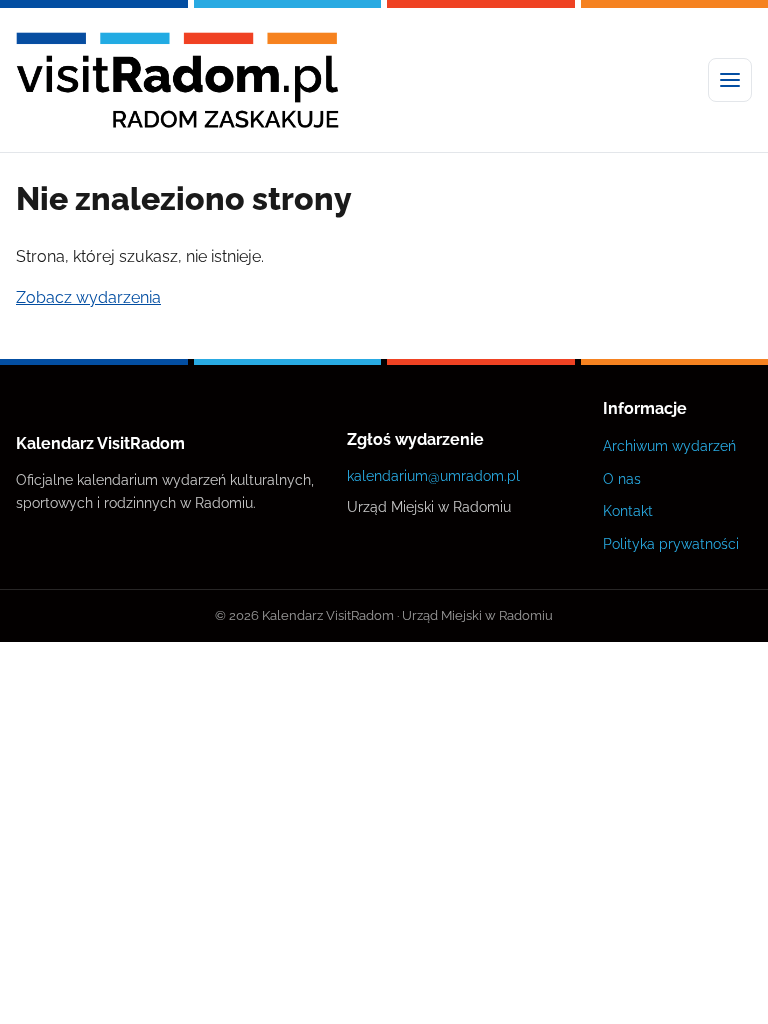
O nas (622, 478)
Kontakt (628, 510)
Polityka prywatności (671, 543)
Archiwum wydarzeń (669, 445)
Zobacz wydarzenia (88, 297)
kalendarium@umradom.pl (433, 475)
